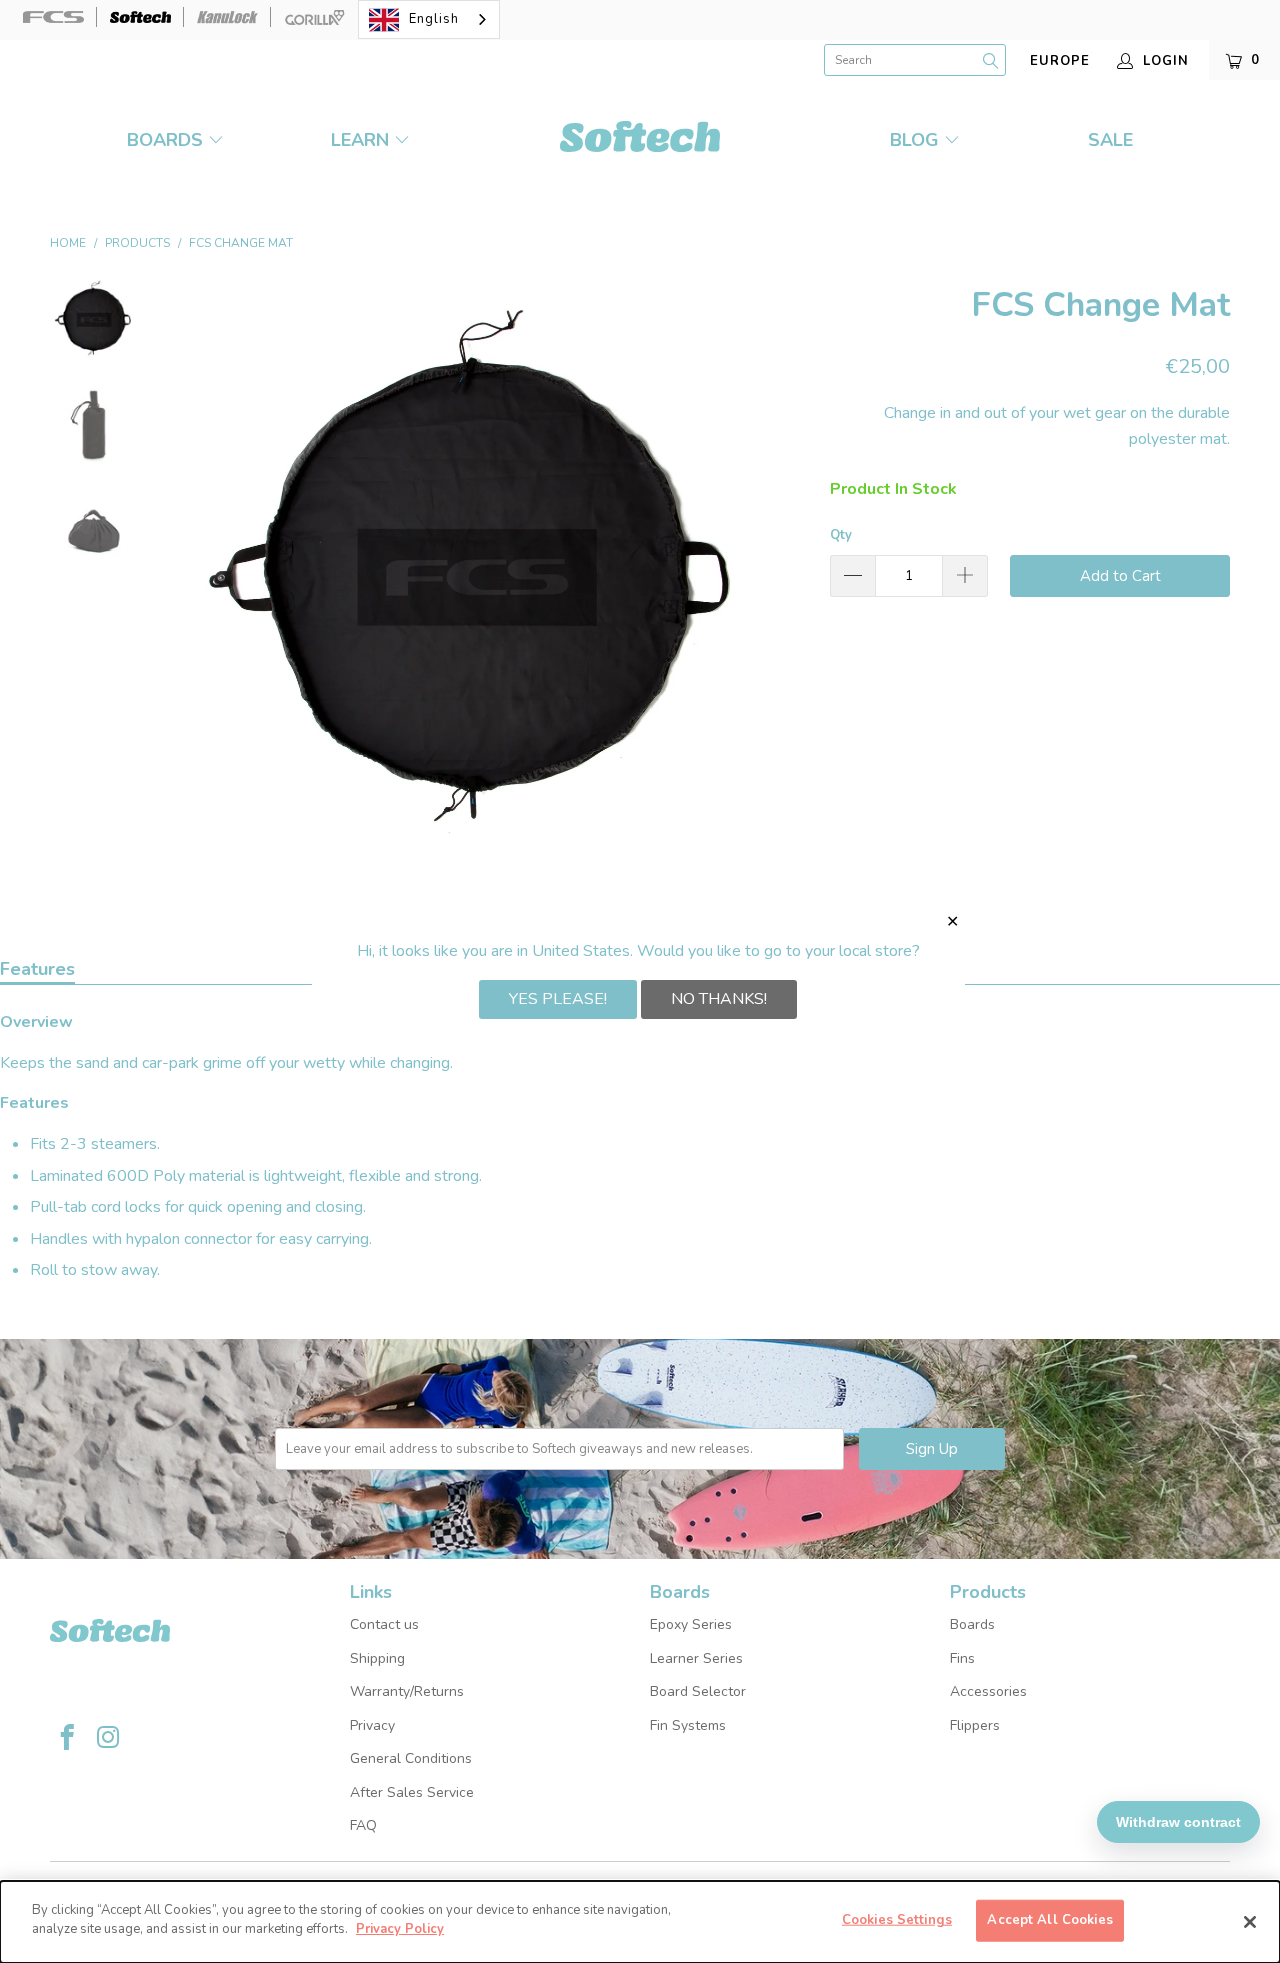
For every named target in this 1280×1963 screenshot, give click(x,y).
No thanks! (719, 999)
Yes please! (558, 999)
